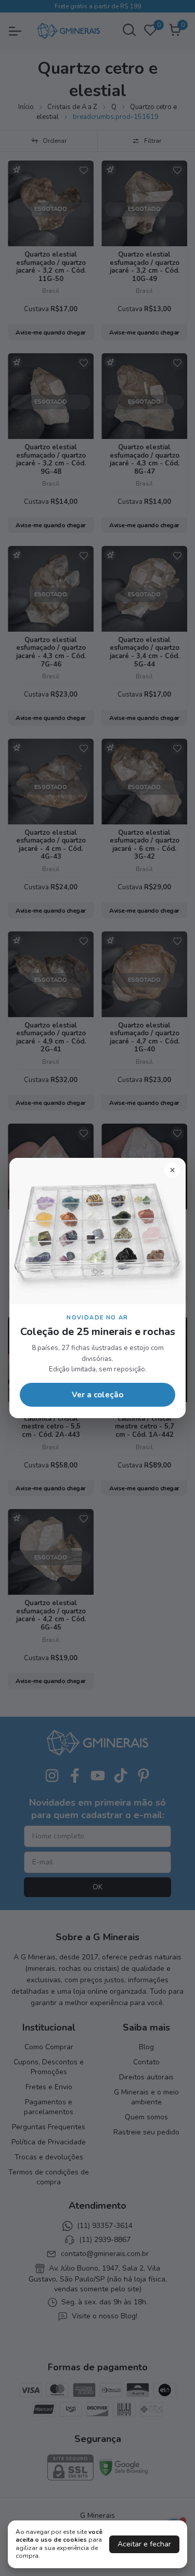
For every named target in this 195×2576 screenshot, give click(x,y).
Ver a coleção (97, 1395)
